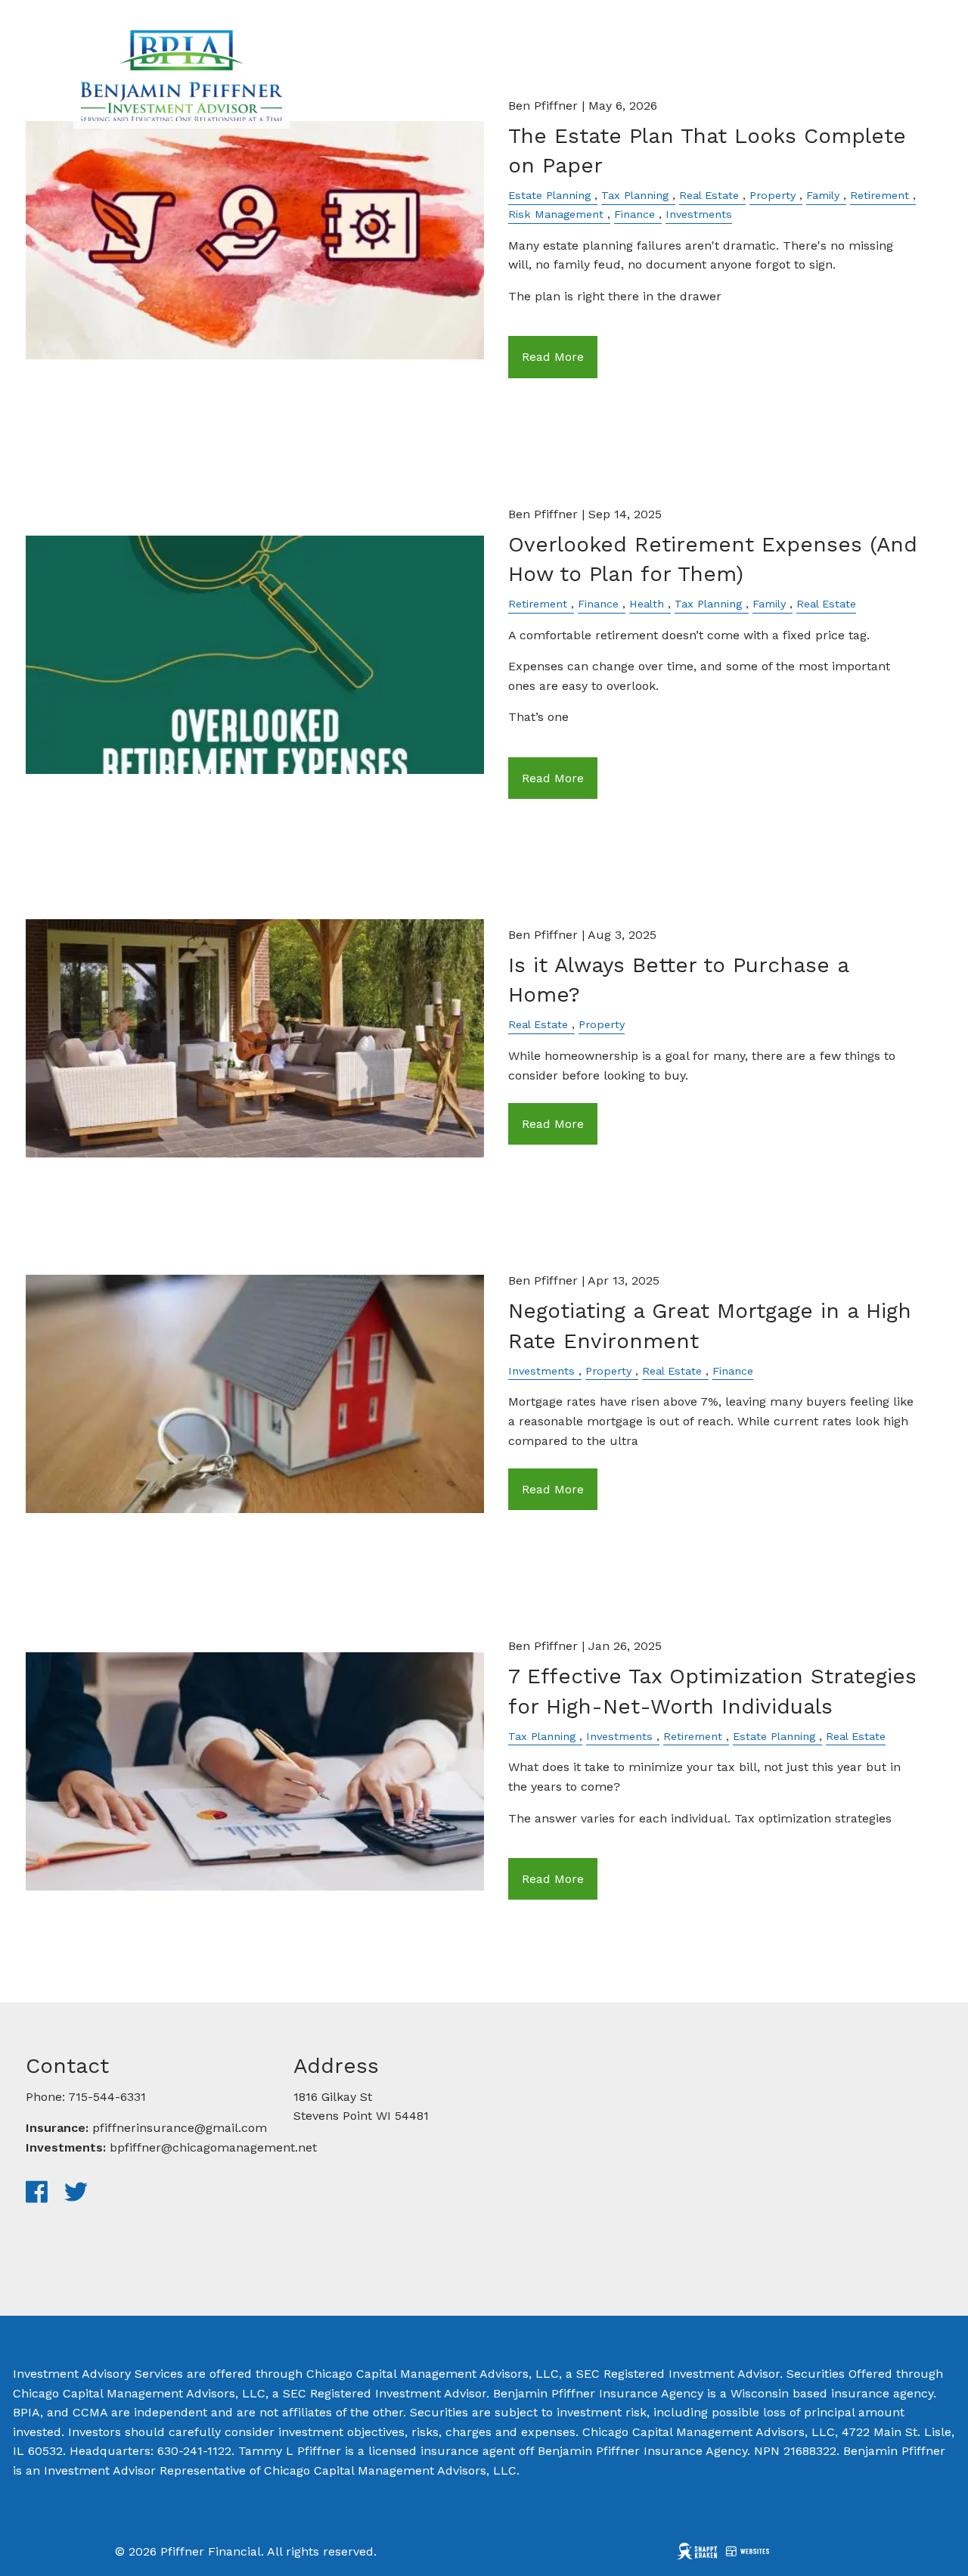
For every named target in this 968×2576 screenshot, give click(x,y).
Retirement (880, 195)
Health (647, 604)
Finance (634, 214)
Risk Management (556, 214)
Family (823, 195)
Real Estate (709, 195)
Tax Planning (635, 195)
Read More (553, 357)
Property (773, 195)
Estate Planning (549, 195)
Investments (699, 214)
